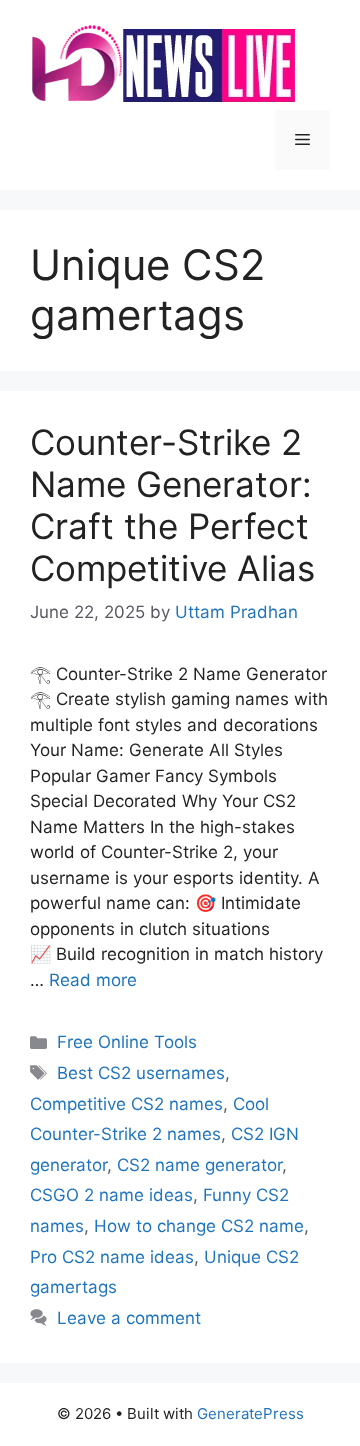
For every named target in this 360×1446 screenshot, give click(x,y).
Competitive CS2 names (126, 1104)
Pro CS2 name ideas (112, 1257)
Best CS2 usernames (141, 1073)
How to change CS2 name (199, 1226)
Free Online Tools (127, 1042)
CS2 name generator (199, 1165)
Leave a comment (129, 1318)
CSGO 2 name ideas (111, 1195)
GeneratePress (250, 1413)
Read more (93, 980)
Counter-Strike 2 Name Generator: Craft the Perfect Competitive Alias (172, 505)
